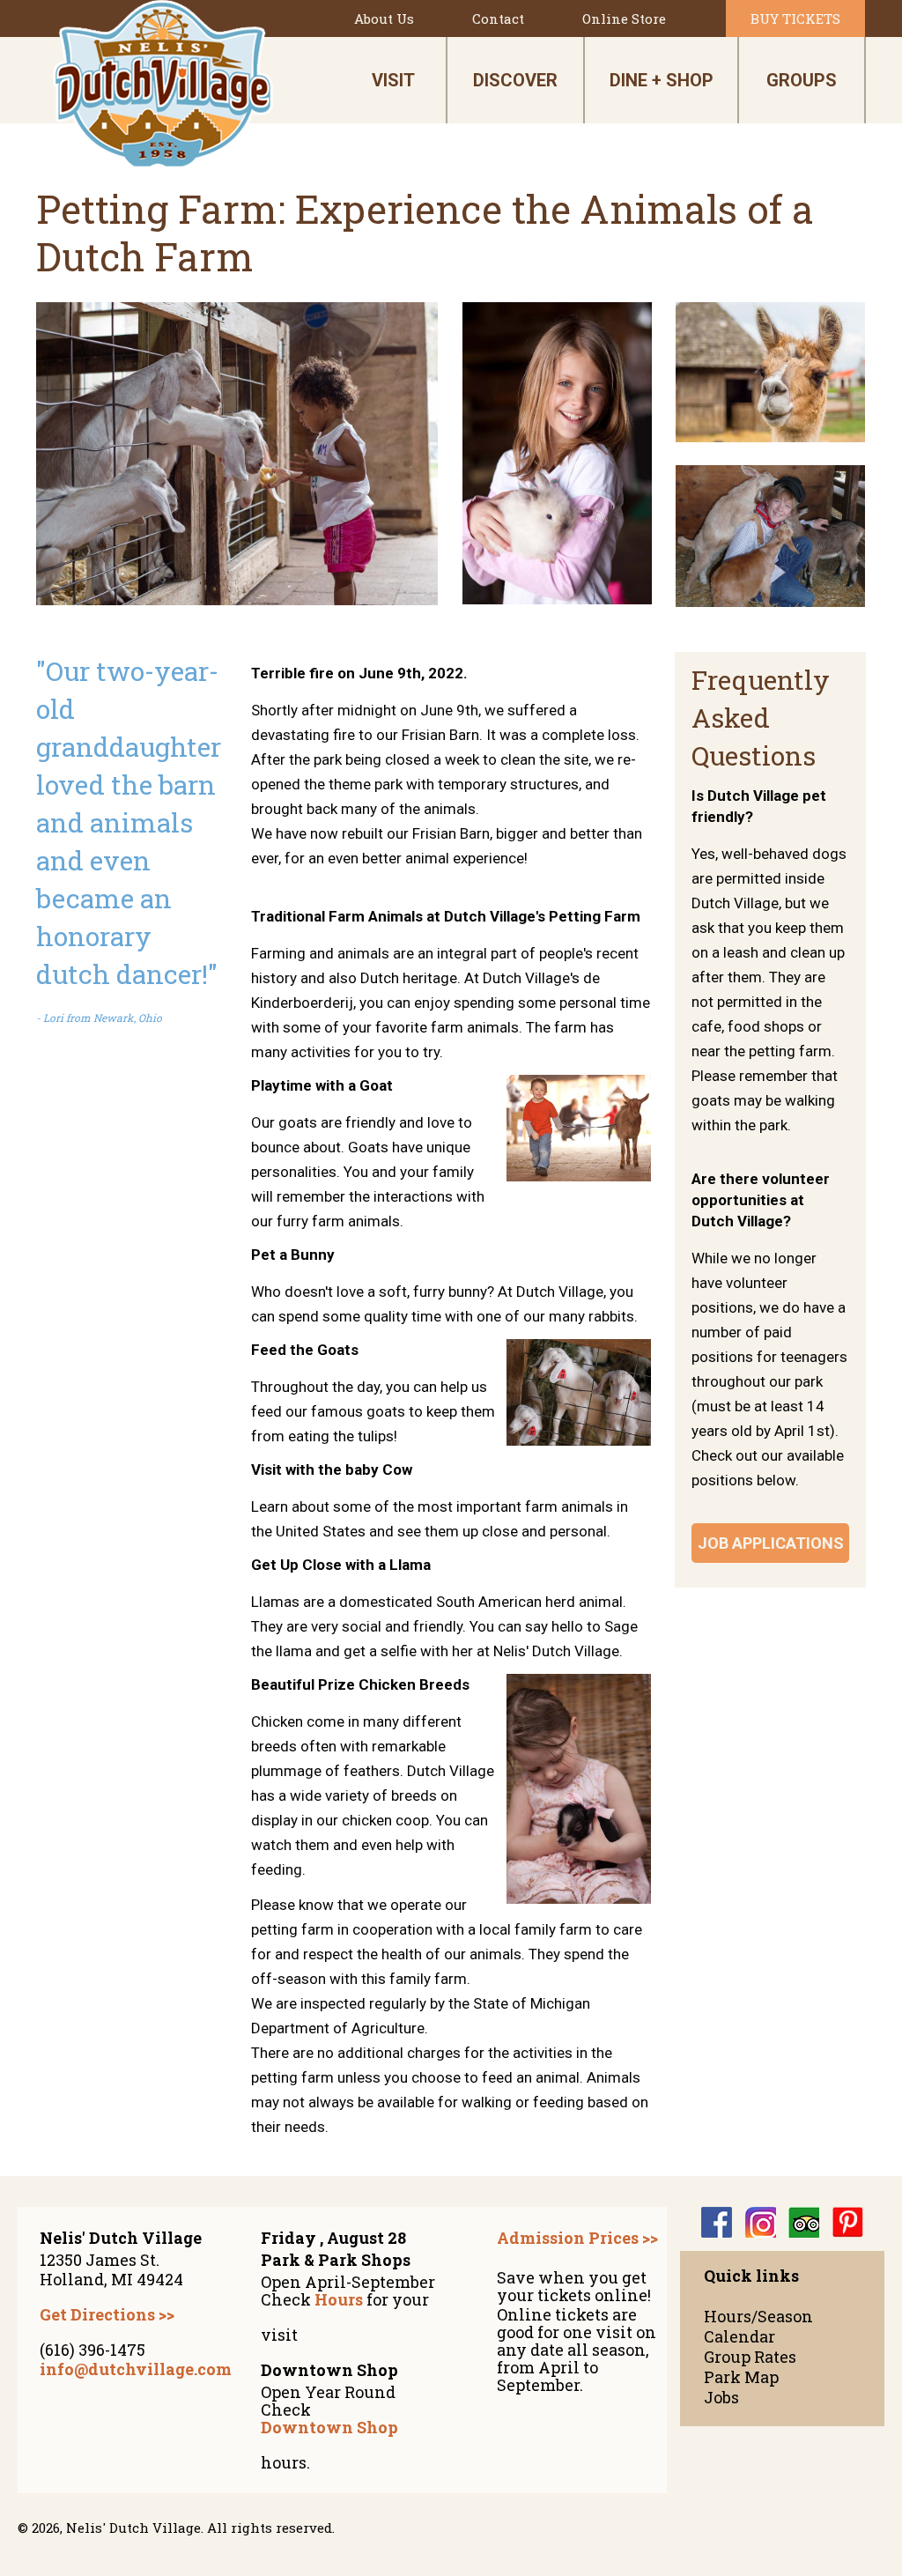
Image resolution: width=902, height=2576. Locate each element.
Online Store (624, 19)
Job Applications (771, 1543)
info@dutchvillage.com (136, 2369)
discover (515, 80)
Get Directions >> (107, 2314)
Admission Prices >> (577, 2238)
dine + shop (662, 80)
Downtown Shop (329, 2427)
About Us (384, 19)
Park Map (741, 2377)
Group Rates (750, 2357)
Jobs (721, 2398)
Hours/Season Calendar (758, 2327)
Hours (339, 2299)
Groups (802, 80)
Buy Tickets (795, 19)
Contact (498, 19)
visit (393, 80)
